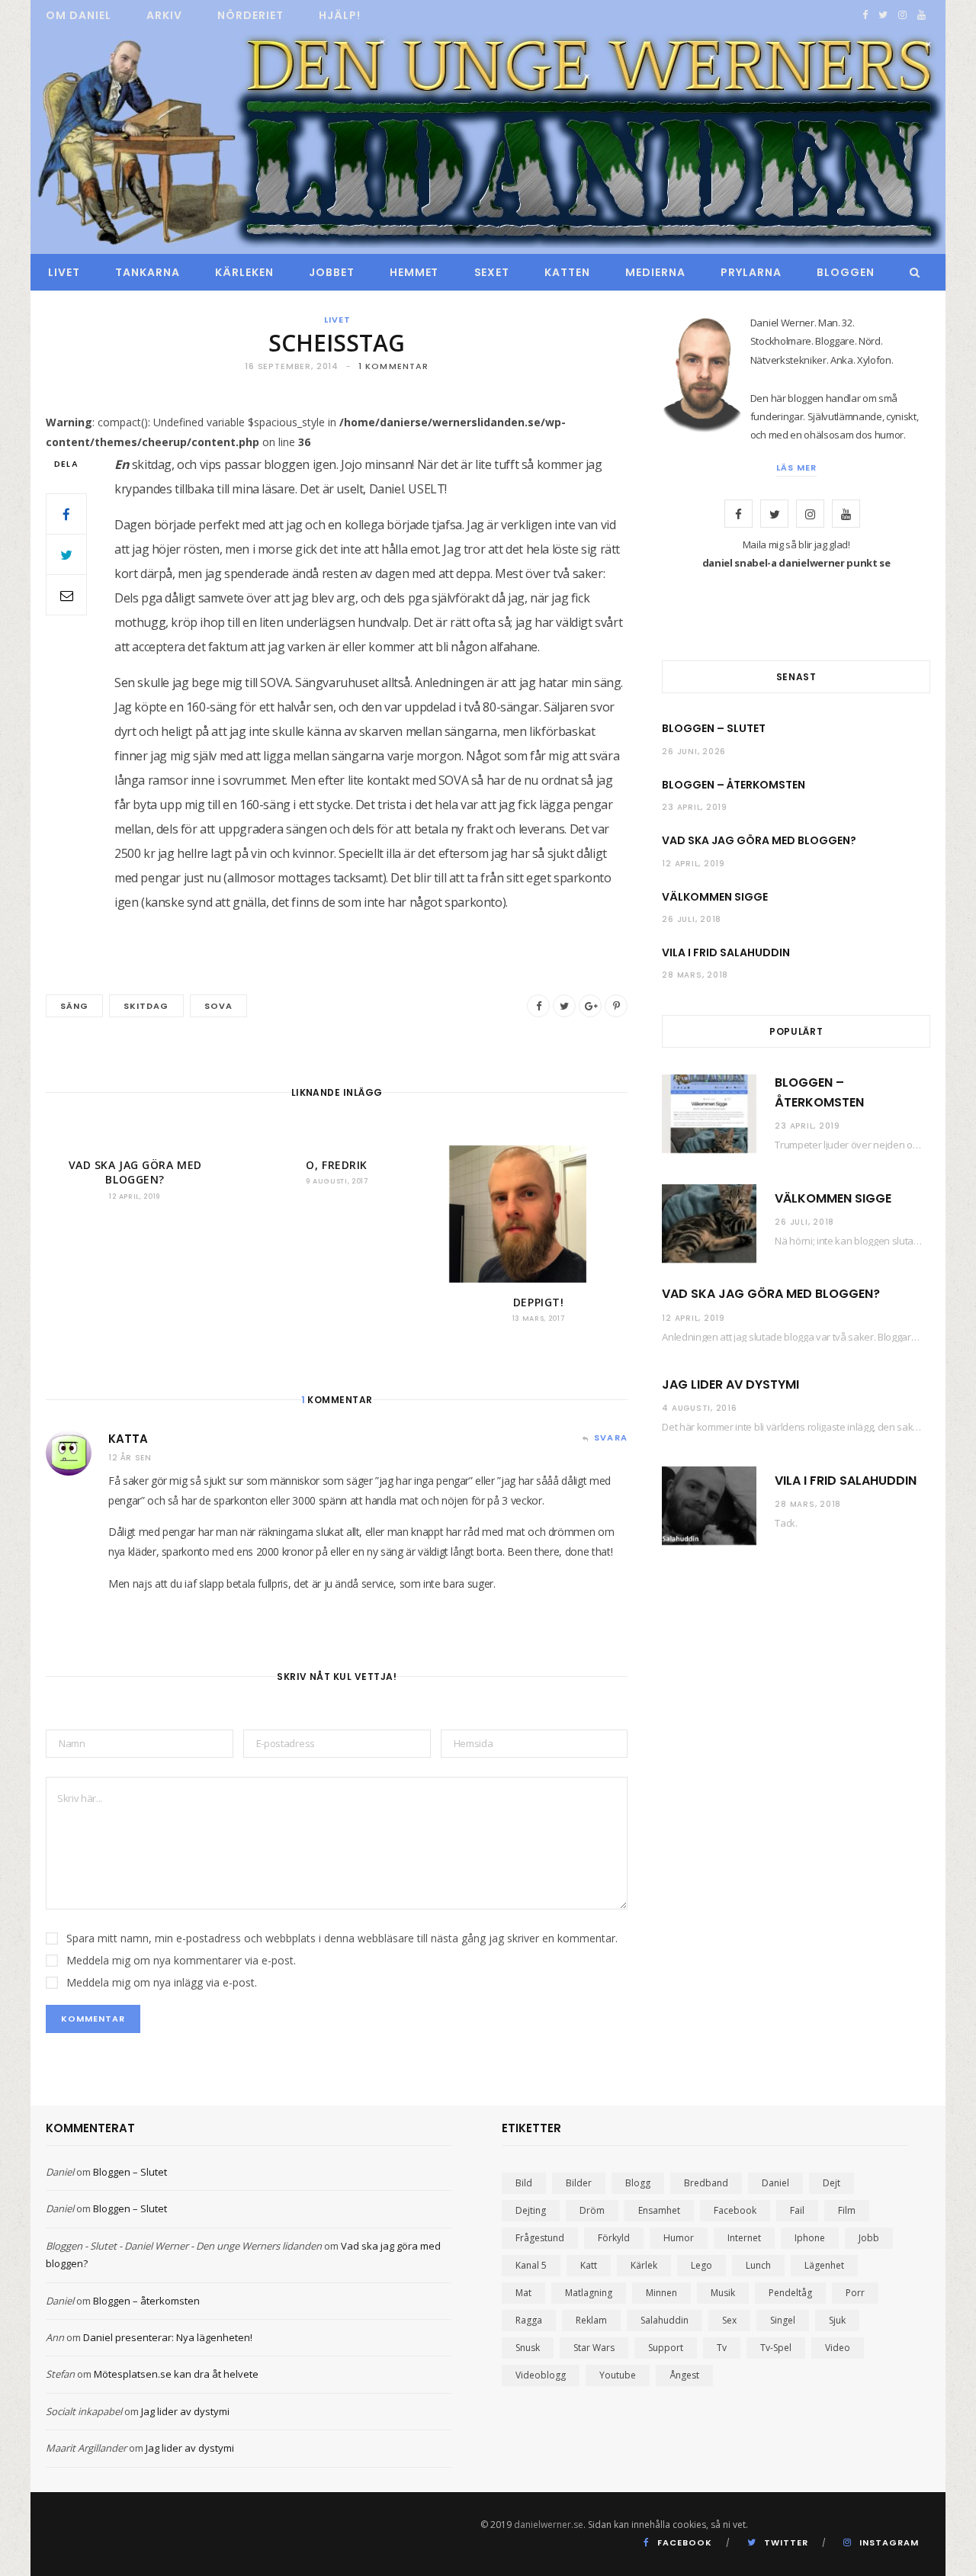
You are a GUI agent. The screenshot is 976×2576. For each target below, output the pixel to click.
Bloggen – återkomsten (734, 785)
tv (722, 2348)
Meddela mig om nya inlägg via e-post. (162, 1982)
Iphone (810, 2238)
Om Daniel (79, 15)
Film (847, 2210)
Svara (611, 1437)
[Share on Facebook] (66, 514)
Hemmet (414, 272)
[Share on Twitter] (66, 554)
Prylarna (751, 272)
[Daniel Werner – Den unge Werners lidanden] (488, 143)
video (838, 2348)
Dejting (531, 2210)
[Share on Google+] (590, 1006)
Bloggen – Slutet (714, 728)
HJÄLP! (340, 15)
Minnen (661, 2293)
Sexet (492, 272)
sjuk (837, 2320)
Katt (589, 2265)
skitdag (146, 1006)
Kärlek (644, 2265)
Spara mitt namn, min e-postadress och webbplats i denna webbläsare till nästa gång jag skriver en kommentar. (342, 1938)
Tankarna (148, 272)
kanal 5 (531, 2265)
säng (74, 1006)
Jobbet (332, 272)
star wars (594, 2348)
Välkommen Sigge (715, 897)
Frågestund (540, 2238)
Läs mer (796, 467)
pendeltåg (790, 2293)
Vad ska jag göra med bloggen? (135, 1172)
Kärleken (244, 272)
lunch (758, 2265)
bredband (706, 2183)
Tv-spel (776, 2348)
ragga (529, 2320)
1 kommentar (393, 366)
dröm (592, 2210)
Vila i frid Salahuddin (726, 952)
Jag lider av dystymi (730, 1384)
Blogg (638, 2183)
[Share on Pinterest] (616, 1006)
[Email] (66, 595)
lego (701, 2265)
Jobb (869, 2238)
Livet (64, 272)
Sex (729, 2320)
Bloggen (846, 272)
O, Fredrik (337, 1165)
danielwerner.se (549, 2525)
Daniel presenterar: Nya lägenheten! (168, 2337)
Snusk (528, 2348)
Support (666, 2348)
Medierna (655, 272)
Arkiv (164, 15)
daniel (775, 2183)
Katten (567, 272)
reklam (591, 2320)
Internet (744, 2238)
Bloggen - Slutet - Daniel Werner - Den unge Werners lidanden (184, 2246)
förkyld (614, 2238)
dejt (832, 2183)
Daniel (60, 2172)
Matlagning (589, 2293)
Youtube (618, 2375)
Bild (524, 2183)
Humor (679, 2238)
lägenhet (824, 2265)
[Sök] (911, 272)
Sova (218, 1006)
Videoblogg (541, 2375)
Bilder (579, 2183)
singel (783, 2320)
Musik (723, 2293)
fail (797, 2210)
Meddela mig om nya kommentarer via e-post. (181, 1960)
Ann (55, 2337)
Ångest (684, 2375)
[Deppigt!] (538, 1214)
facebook (735, 2210)
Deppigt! (538, 1302)
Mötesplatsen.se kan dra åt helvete (176, 2374)
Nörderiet (250, 15)
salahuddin (665, 2320)
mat (523, 2293)
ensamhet (659, 2210)
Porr (855, 2293)
